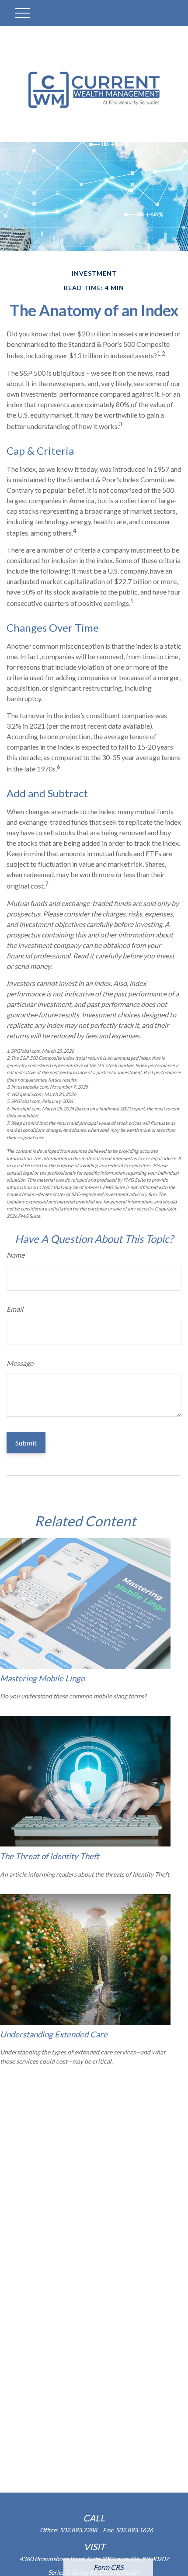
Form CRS (108, 2567)
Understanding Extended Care (54, 2034)
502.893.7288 (78, 2530)
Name (16, 1255)
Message (20, 1363)
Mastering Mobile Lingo (42, 1678)
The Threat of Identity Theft (50, 1856)
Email (15, 1309)
